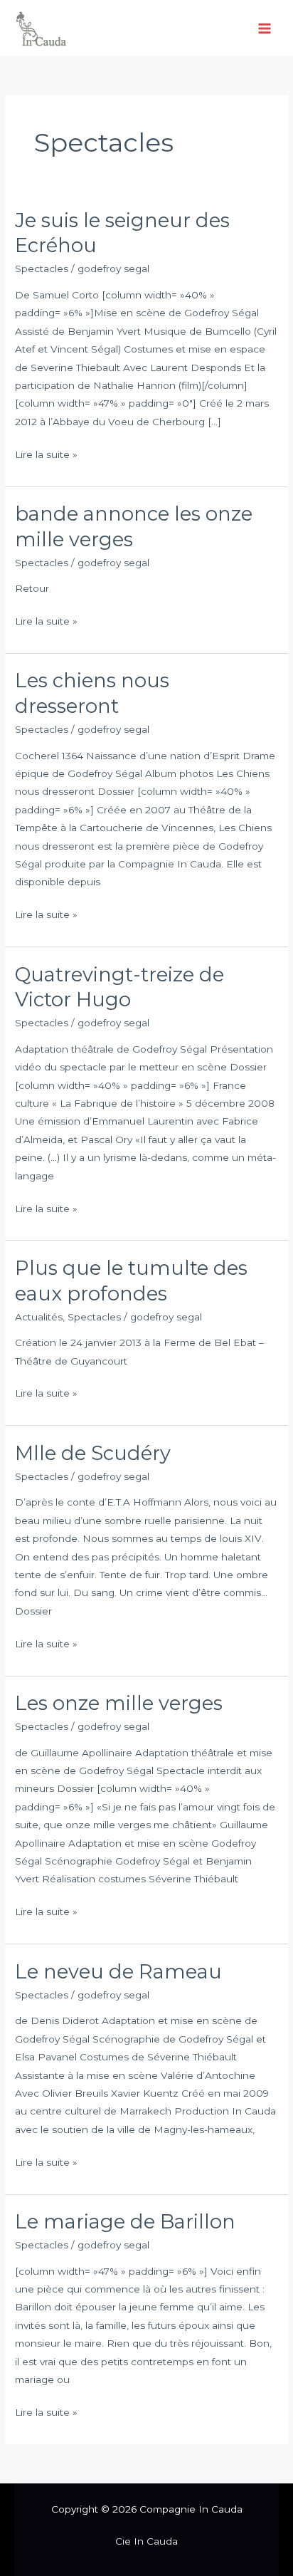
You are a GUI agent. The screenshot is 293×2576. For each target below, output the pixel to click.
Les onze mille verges (119, 1703)
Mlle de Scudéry (93, 1453)
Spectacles (42, 268)
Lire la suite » (46, 453)
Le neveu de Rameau (118, 1972)
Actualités (39, 1317)
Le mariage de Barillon (125, 2222)
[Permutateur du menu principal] (265, 28)
